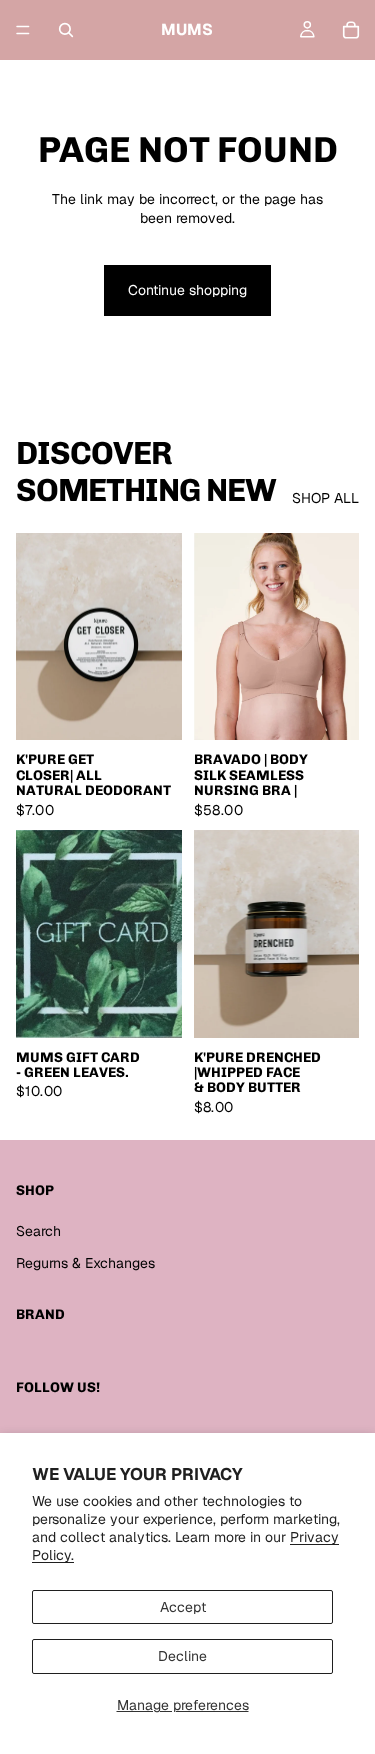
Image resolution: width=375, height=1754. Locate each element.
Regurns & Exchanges (85, 1263)
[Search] (66, 30)
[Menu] (23, 30)
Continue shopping (187, 290)
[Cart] (351, 30)
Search (38, 1231)
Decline (182, 1656)
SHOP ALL (325, 498)
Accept (183, 1607)
